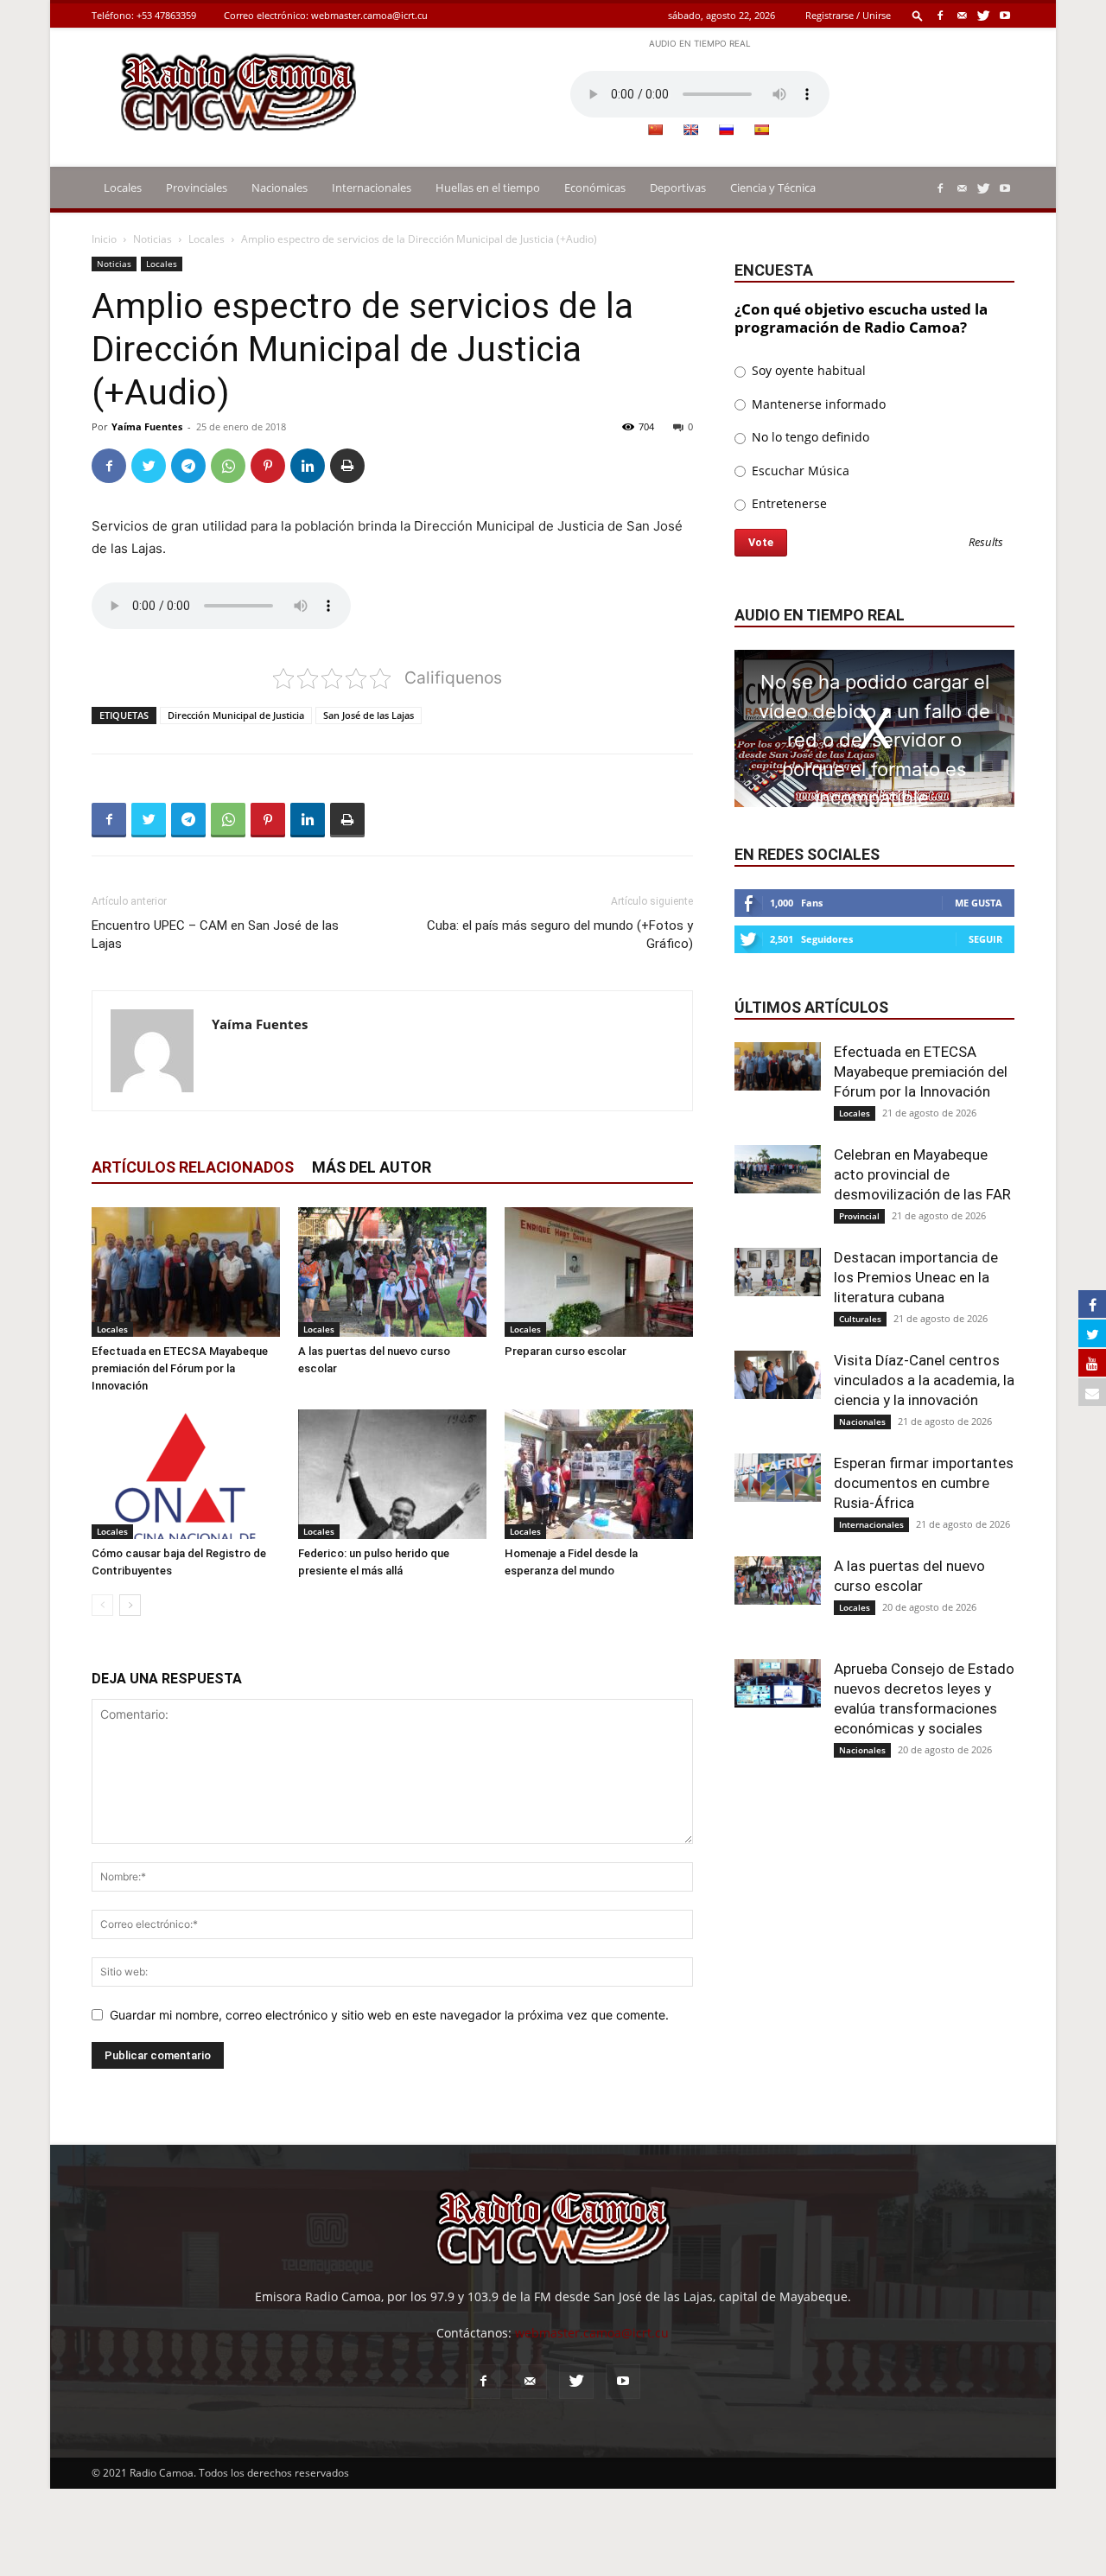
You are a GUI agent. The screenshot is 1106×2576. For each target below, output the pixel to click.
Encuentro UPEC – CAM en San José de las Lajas (215, 935)
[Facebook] (940, 15)
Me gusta (979, 903)
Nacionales (280, 188)
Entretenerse (788, 503)
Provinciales (197, 188)
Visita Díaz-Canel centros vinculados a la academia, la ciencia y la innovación (924, 1380)
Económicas (595, 188)
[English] (690, 130)
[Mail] (962, 15)
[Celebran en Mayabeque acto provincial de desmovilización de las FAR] (778, 1169)
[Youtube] (1005, 15)
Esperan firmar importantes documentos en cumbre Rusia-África (924, 1483)
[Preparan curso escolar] (599, 1272)
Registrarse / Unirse (848, 15)
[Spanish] (761, 130)
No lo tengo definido (809, 437)
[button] (918, 15)
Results (986, 543)
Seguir (985, 939)
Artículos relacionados (193, 1167)
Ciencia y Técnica (773, 188)
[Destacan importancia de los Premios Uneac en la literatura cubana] (778, 1272)
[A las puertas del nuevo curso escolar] (392, 1272)
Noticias (153, 239)
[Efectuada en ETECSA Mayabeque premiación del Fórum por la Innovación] (186, 1272)
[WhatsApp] (228, 466)
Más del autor (372, 1167)
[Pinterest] (268, 466)
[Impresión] (347, 466)
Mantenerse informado (817, 404)
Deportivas (678, 188)
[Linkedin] (308, 466)
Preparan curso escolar (566, 1351)
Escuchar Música (799, 471)
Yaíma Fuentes (147, 426)
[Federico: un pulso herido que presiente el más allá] (392, 1474)
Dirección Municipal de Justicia (236, 715)
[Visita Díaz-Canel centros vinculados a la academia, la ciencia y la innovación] (778, 1375)
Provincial (859, 1216)
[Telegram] (188, 466)
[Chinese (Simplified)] (655, 130)
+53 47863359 (166, 15)
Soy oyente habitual (807, 370)
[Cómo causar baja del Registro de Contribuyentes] (186, 1474)
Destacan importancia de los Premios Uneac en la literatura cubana (916, 1277)
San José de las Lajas (369, 715)
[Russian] (726, 130)
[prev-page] (102, 1605)
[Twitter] (983, 15)
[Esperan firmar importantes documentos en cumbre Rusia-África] (778, 1478)
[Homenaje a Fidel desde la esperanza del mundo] (599, 1474)
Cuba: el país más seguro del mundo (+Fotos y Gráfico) (560, 935)
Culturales (860, 1319)
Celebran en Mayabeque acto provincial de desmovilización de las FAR (922, 1174)
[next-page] (130, 1605)
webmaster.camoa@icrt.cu (369, 15)
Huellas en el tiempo (488, 188)
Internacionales (372, 188)
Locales (123, 188)
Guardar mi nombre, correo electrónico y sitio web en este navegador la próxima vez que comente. (389, 2015)
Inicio (104, 239)
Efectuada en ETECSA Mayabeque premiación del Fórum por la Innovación (180, 1368)
